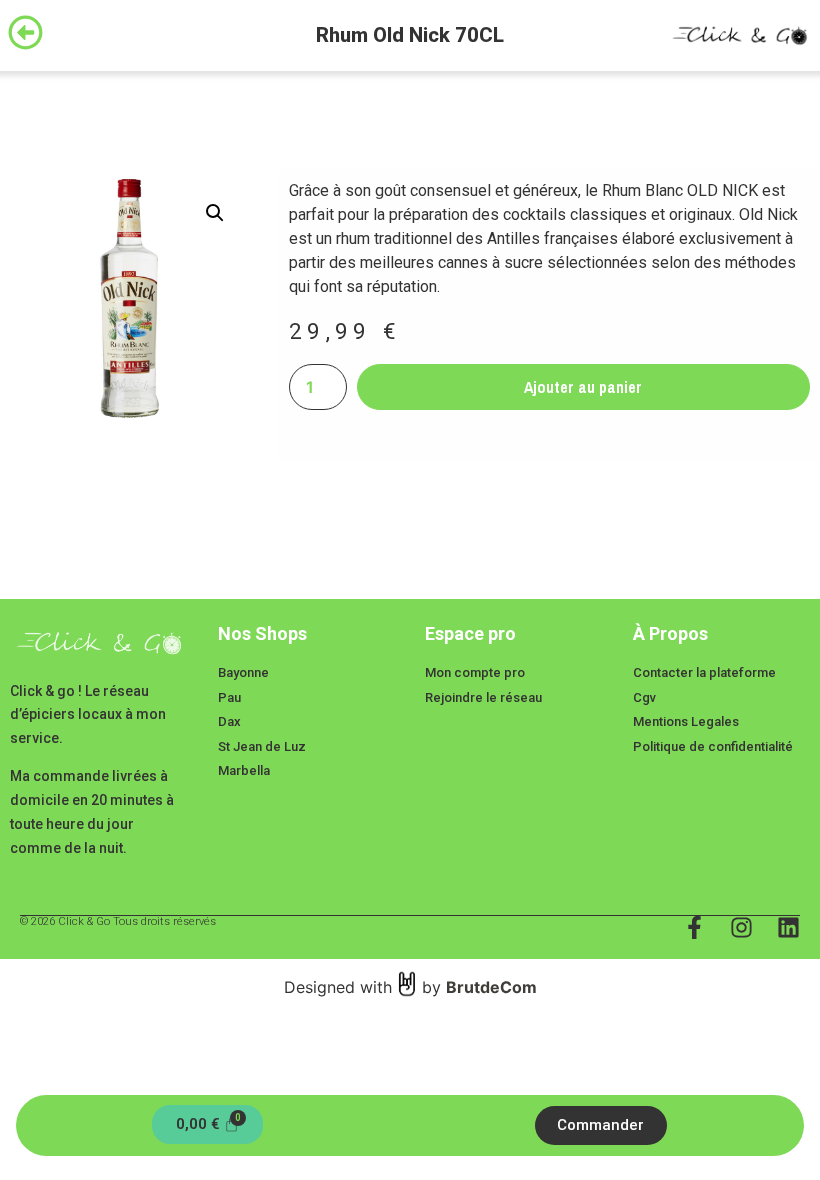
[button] (215, 213)
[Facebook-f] (694, 927)
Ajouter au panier (583, 387)
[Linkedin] (788, 927)
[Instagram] (741, 927)
